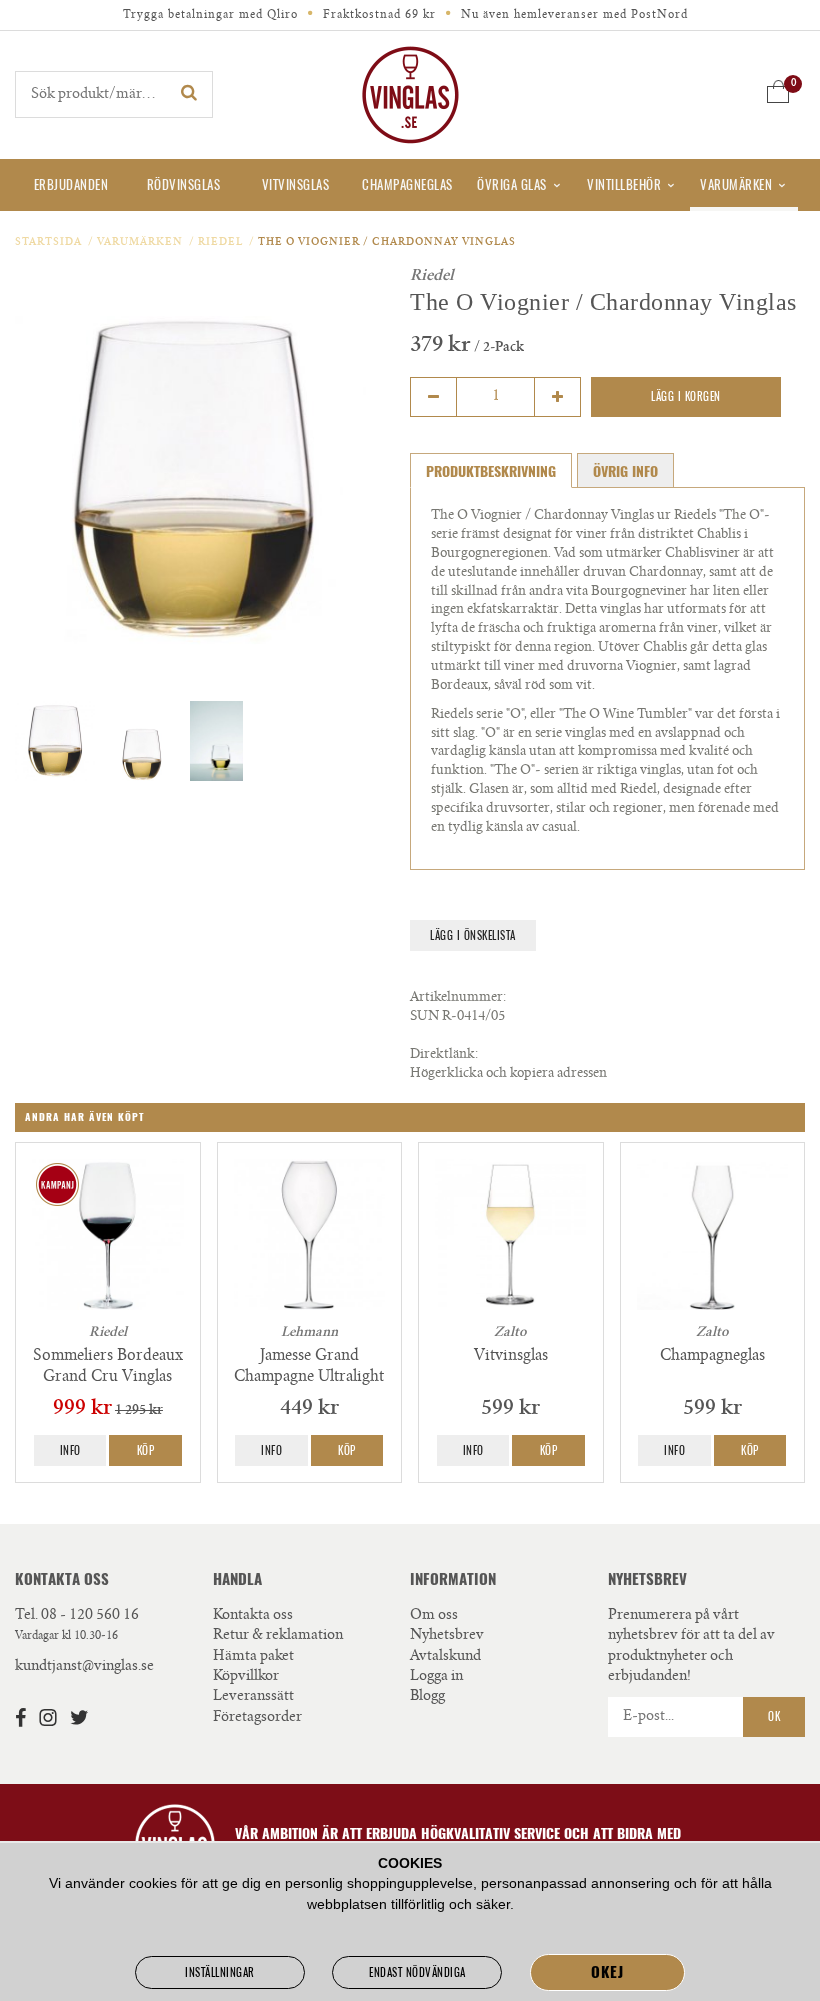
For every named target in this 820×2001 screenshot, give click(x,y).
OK (774, 1716)
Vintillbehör (624, 184)
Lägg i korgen (686, 396)
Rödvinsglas (184, 184)
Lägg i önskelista (473, 935)
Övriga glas (512, 184)
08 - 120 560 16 (90, 1616)
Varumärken (736, 184)
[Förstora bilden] (193, 481)
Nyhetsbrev (447, 1636)
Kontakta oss (253, 1616)
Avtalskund (445, 1657)
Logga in (436, 1677)
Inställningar (220, 1972)
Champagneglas (407, 184)
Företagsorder (257, 1718)
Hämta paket (253, 1657)
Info (70, 1450)
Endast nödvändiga (417, 1972)
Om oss (434, 1616)
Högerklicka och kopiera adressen (508, 1074)
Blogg (427, 1697)
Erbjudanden (71, 184)
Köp (146, 1450)
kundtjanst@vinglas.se (84, 1667)
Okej (607, 1972)
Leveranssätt (253, 1697)
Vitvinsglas (296, 184)
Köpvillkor (246, 1677)
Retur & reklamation (278, 1636)
